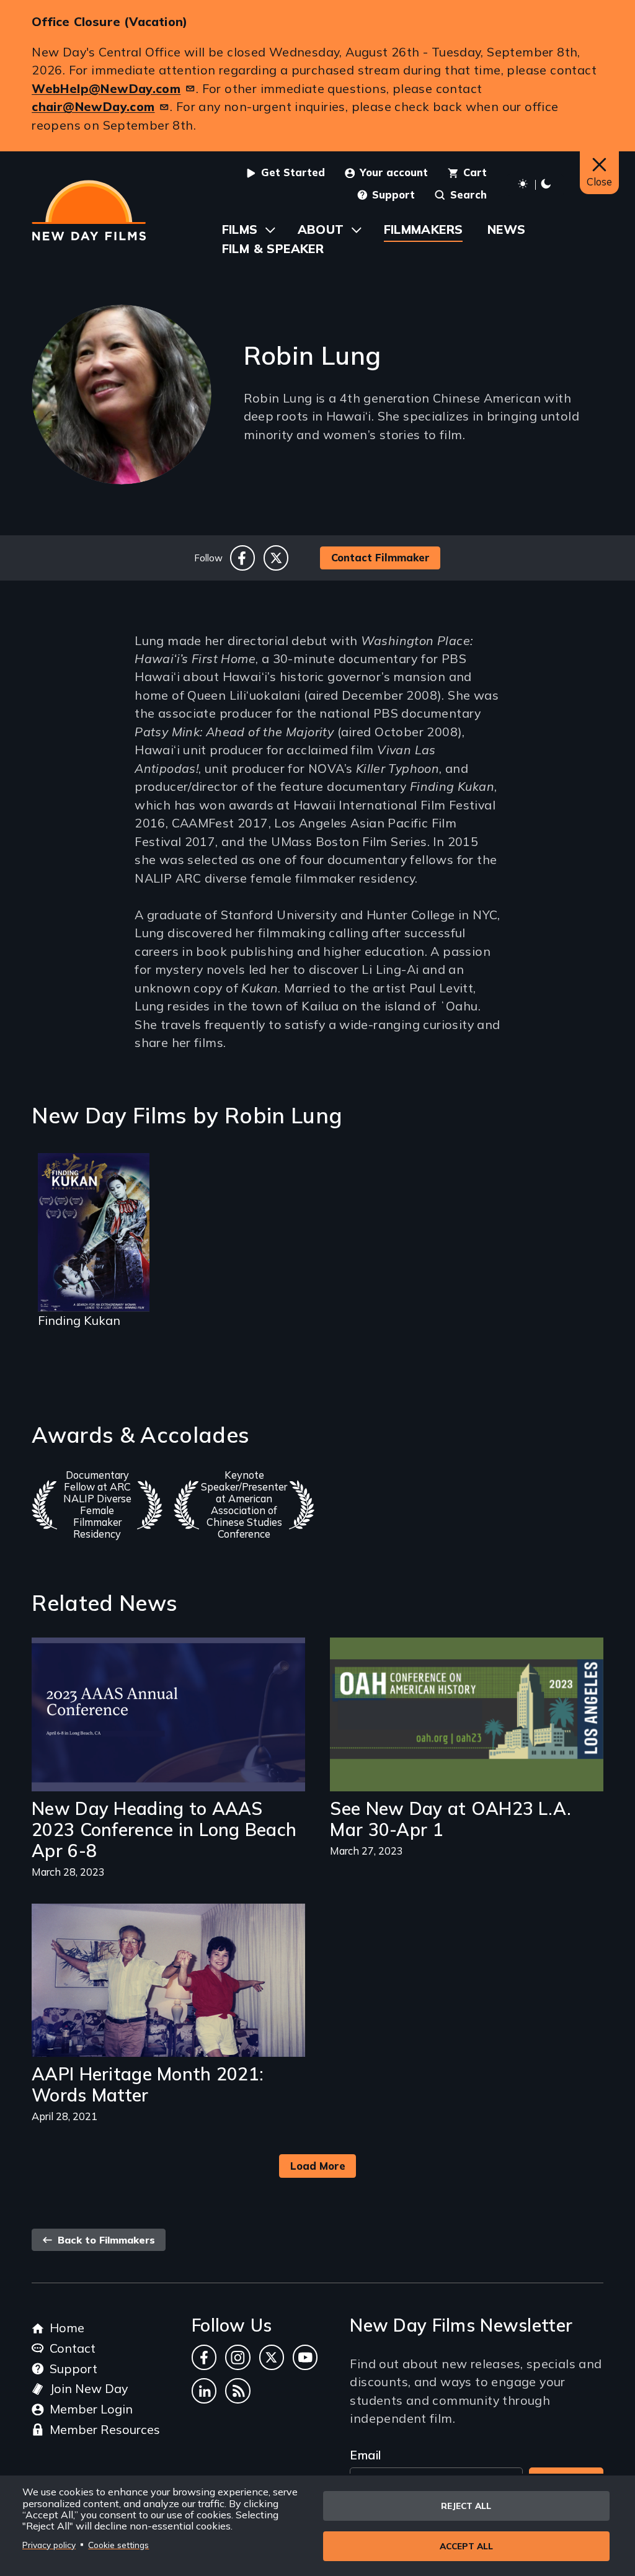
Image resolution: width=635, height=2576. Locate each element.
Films (240, 229)
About (321, 229)
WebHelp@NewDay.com (106, 88)
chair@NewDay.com (93, 106)
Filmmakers (424, 229)
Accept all (466, 2546)
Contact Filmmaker (380, 557)
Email (365, 2455)
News (507, 229)
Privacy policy (49, 2545)
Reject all (466, 2506)
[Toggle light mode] (535, 185)
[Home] (89, 210)
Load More (318, 2166)
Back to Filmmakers (105, 2240)
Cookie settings (118, 2545)
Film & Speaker (273, 248)
